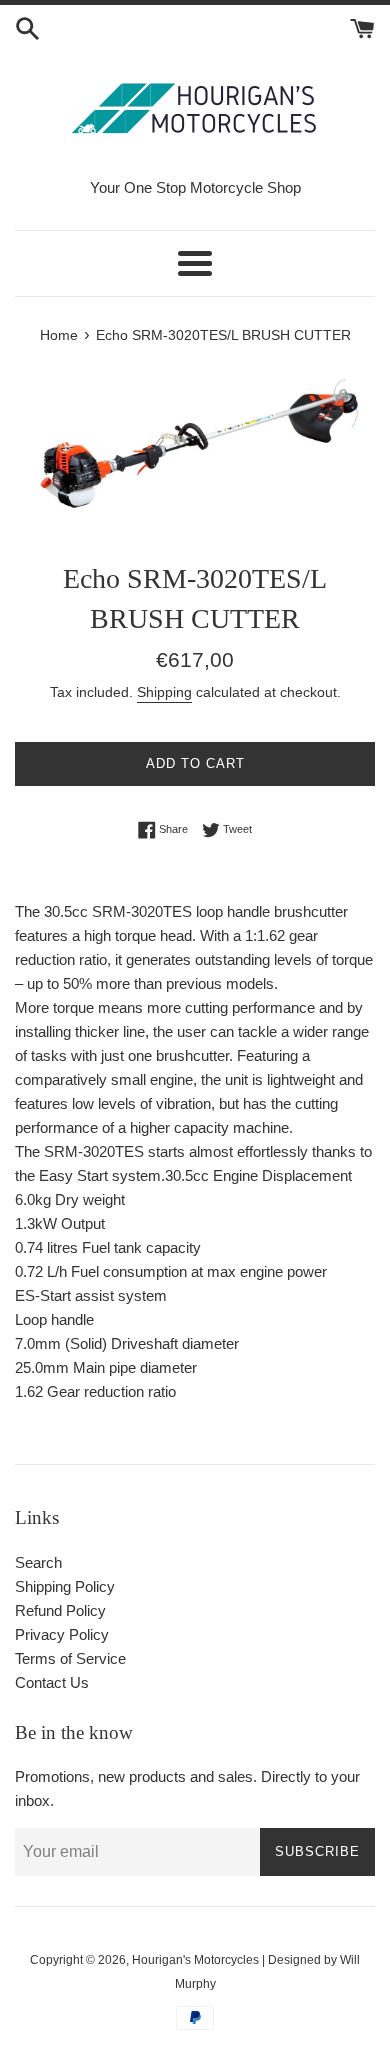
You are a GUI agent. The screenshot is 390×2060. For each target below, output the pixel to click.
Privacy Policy (62, 1634)
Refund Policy (60, 1610)
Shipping (164, 692)
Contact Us (52, 1682)
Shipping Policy (65, 1586)
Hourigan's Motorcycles (195, 1960)
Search (38, 1562)
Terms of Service (70, 1658)
